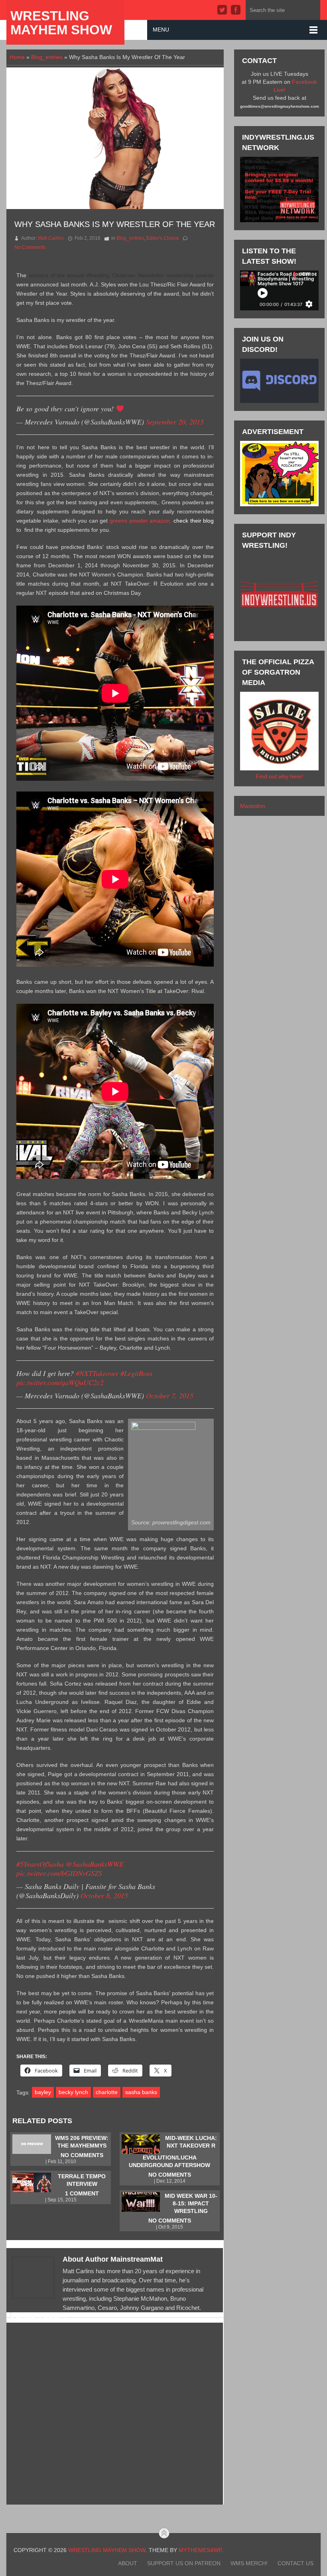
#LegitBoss (136, 1373)
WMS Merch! (249, 2563)
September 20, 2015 (175, 422)
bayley (43, 2092)
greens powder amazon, (141, 521)
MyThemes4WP (200, 2550)
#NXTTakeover (97, 1373)
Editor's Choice (163, 238)
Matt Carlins (51, 238)
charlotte (107, 2092)
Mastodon (253, 806)
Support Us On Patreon (184, 2563)
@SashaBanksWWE (95, 1864)
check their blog (194, 521)
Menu (161, 30)
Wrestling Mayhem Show (61, 23)
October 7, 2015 (170, 1396)
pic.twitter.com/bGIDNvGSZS (59, 1873)
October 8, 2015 (104, 1895)
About (128, 2563)
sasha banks (141, 2092)
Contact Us (295, 2563)
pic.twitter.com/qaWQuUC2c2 (60, 1382)
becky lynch (73, 2092)
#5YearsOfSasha (40, 1864)
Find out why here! (280, 776)
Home (17, 57)
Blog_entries (47, 57)
